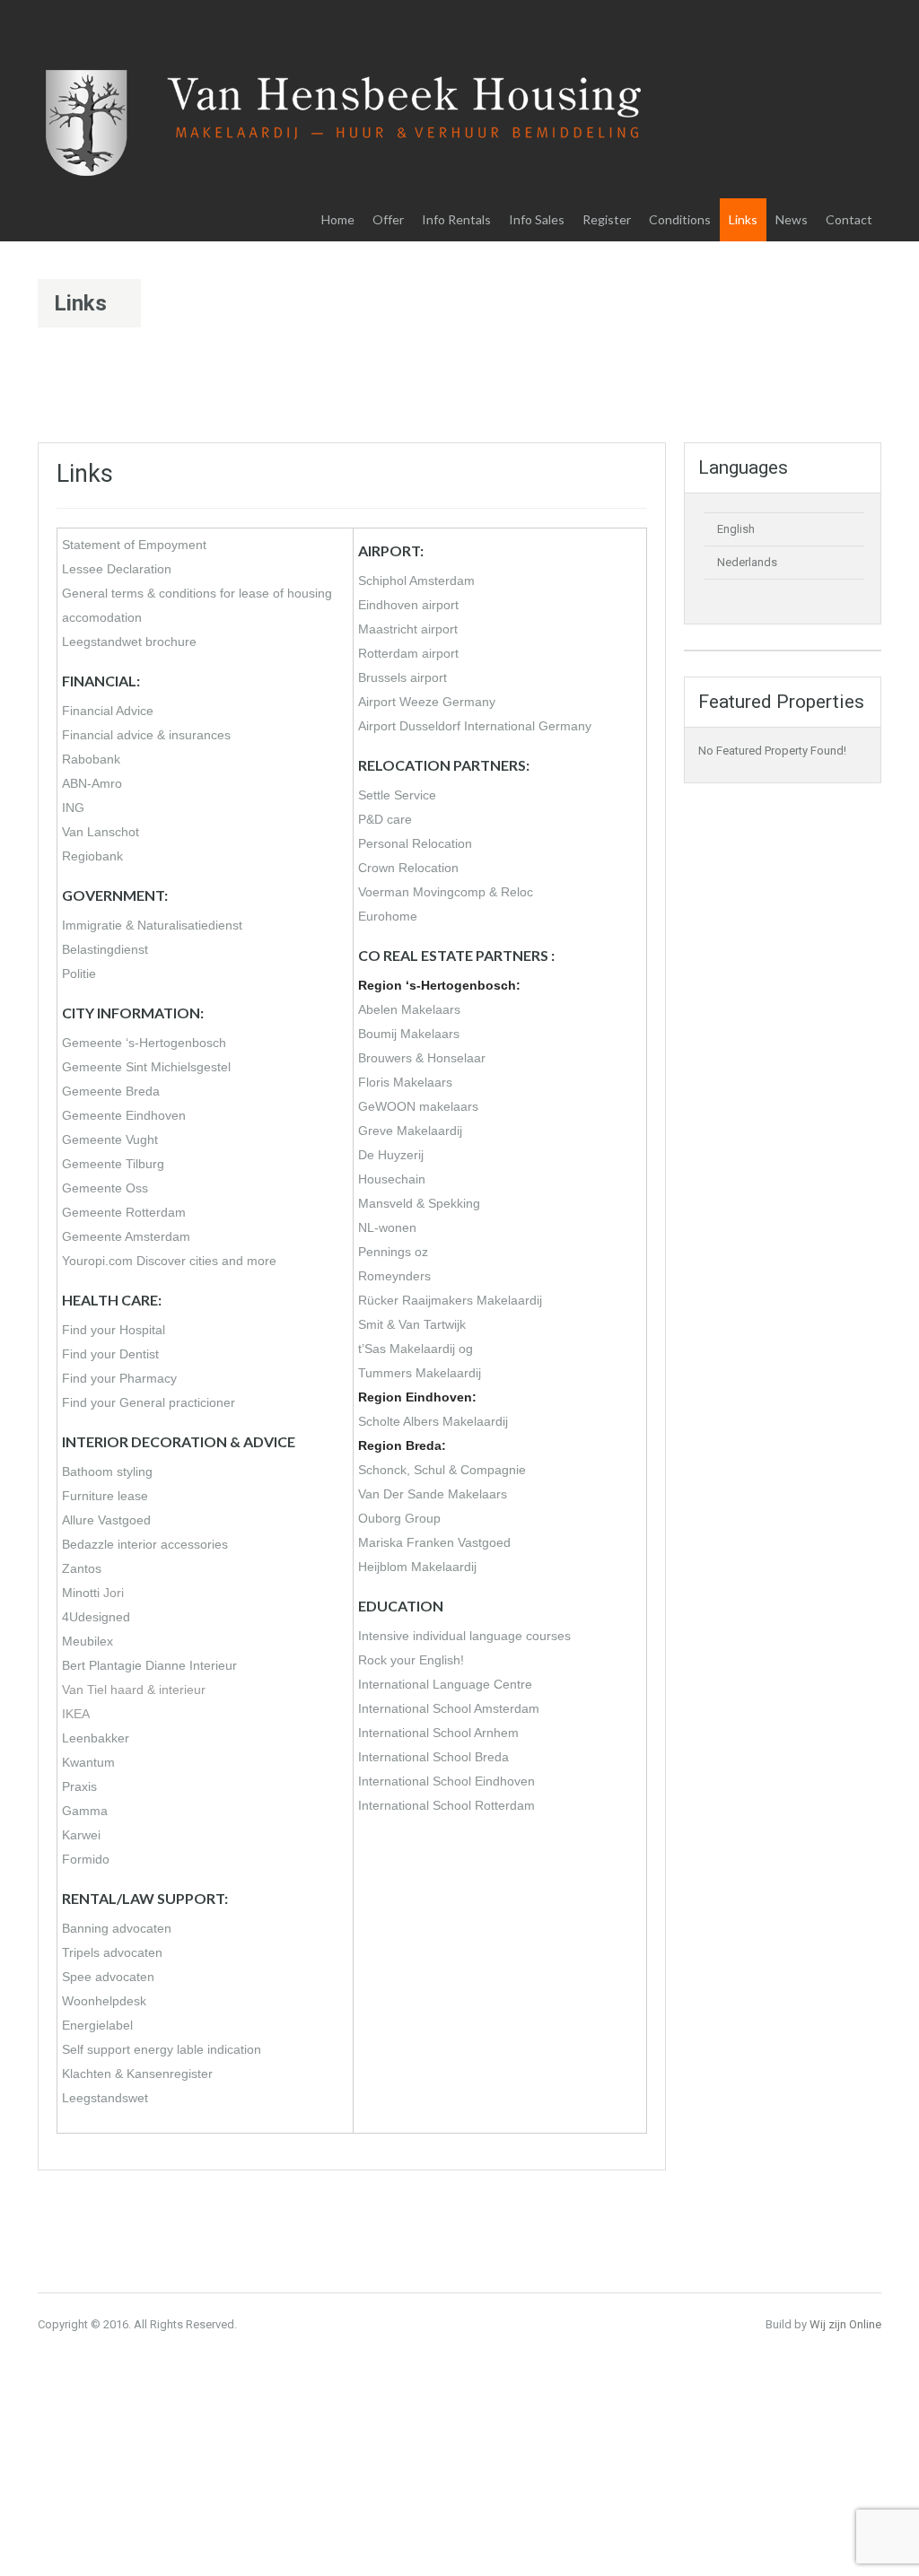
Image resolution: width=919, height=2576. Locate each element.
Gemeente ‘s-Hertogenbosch (144, 1043)
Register (607, 219)
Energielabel (97, 2025)
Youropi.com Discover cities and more (169, 1261)
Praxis (79, 1786)
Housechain (392, 1179)
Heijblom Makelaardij (417, 1567)
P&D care (385, 819)
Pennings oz (393, 1252)
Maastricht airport (408, 629)
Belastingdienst (105, 949)
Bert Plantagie (102, 1665)
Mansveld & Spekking (419, 1203)
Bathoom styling (107, 1471)
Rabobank (91, 759)
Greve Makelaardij (410, 1131)
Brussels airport (403, 677)
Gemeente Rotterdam (124, 1212)
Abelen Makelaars (409, 1009)
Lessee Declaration (117, 569)
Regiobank (92, 856)
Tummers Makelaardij (420, 1373)
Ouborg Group (399, 1518)
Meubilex (88, 1641)
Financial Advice (108, 711)
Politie (79, 974)
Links (743, 219)
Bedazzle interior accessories (145, 1544)
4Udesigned (96, 1617)
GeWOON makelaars (418, 1106)
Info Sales (537, 219)
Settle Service (397, 795)
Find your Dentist (110, 1354)
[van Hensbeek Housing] (347, 142)
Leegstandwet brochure (129, 642)
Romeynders (394, 1276)
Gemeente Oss (105, 1188)
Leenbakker (96, 1738)
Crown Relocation (408, 868)
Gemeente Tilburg (113, 1164)
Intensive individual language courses (464, 1636)
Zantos (82, 1568)
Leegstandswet (105, 2098)
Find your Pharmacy (119, 1378)
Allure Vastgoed (106, 1520)
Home (338, 219)
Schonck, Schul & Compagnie (442, 1470)
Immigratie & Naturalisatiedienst (152, 925)
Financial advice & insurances (146, 735)
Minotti (81, 1593)
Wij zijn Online (845, 2324)
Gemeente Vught (110, 1140)
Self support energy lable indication (162, 2049)
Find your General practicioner (149, 1402)
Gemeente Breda (111, 1091)
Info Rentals (456, 219)
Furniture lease (105, 1496)
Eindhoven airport (408, 605)
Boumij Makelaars (409, 1034)
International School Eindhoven (446, 1781)
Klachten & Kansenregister (137, 2074)
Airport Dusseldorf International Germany (475, 726)
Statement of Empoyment (134, 545)
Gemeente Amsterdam (126, 1236)
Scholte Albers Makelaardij (433, 1421)
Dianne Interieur (191, 1665)
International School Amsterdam (449, 1708)
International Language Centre (445, 1684)
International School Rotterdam (446, 1805)
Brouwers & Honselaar (422, 1058)
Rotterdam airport (408, 653)
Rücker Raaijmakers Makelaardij (450, 1300)
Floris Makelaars (405, 1082)
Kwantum (88, 1762)
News (792, 219)
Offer (388, 219)
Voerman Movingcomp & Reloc (446, 892)
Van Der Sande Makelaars (433, 1494)
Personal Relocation (415, 843)
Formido (86, 1859)
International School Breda (433, 1757)
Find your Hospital (114, 1330)
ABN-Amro (92, 783)
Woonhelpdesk (104, 2001)
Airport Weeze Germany (427, 702)
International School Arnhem (438, 1733)
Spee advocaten (108, 1977)
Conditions (680, 219)
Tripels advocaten (112, 1952)
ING (73, 808)
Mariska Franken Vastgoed (434, 1542)
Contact (849, 219)
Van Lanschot (101, 832)
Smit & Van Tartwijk (412, 1324)
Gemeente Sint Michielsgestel (146, 1067)
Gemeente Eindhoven (124, 1115)
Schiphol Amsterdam (416, 581)
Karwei (81, 1835)
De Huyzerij (391, 1155)
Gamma (85, 1811)
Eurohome (388, 916)
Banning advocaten (117, 1928)
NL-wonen (387, 1227)
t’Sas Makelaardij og (416, 1349)
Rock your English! (411, 1660)
